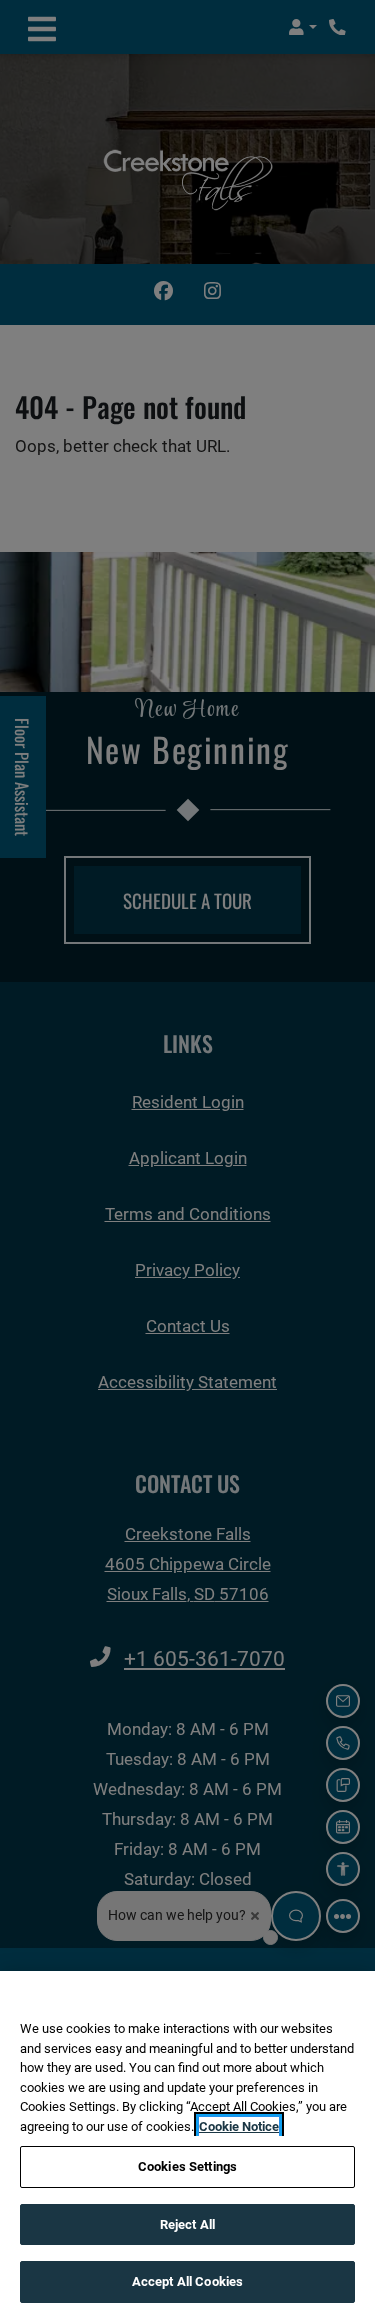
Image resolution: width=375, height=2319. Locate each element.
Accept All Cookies (187, 2281)
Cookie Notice (239, 2126)
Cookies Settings (187, 2166)
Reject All (187, 2224)
